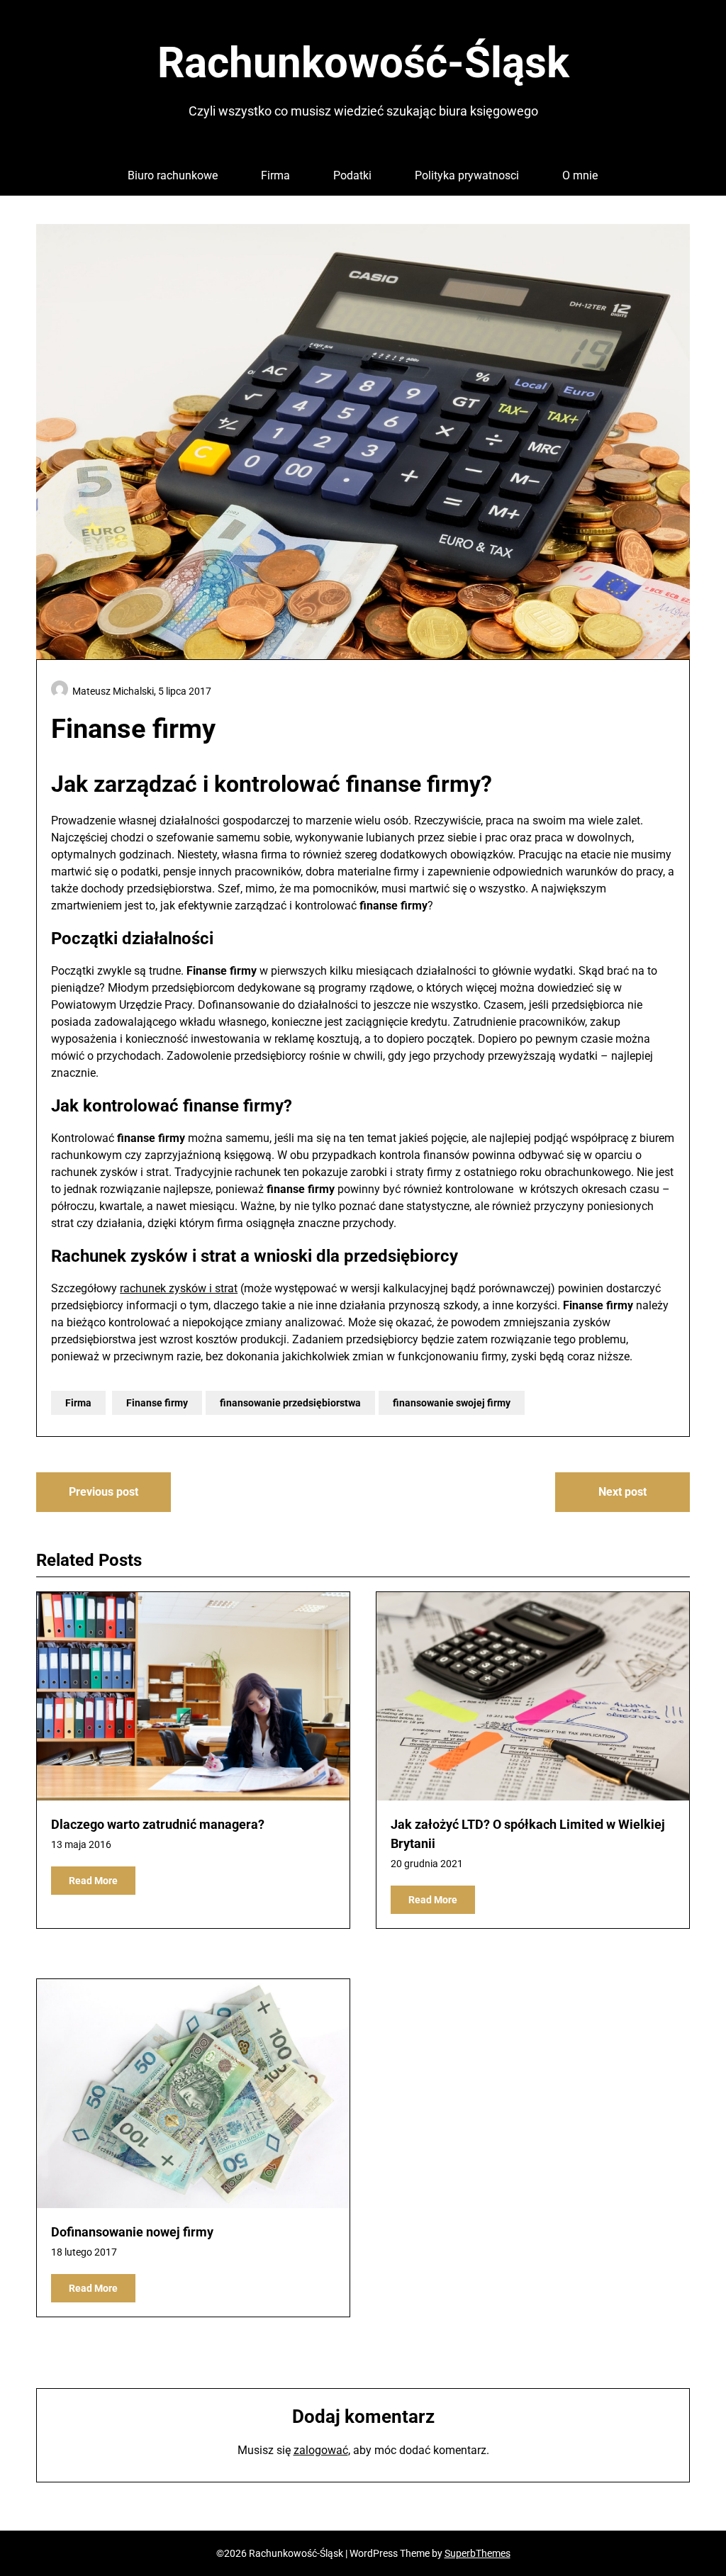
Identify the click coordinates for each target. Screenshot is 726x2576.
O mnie (580, 175)
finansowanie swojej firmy (452, 1403)
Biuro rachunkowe (173, 175)
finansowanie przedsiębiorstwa (290, 1403)
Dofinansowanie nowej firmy (132, 2232)
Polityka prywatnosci (467, 175)
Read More (93, 1881)
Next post (622, 1492)
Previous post (104, 1492)
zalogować (321, 2450)
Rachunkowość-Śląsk (363, 63)
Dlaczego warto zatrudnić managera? (158, 1824)
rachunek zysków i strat (179, 1288)
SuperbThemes (478, 2553)
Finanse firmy (157, 1403)
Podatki (352, 175)
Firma (275, 175)
